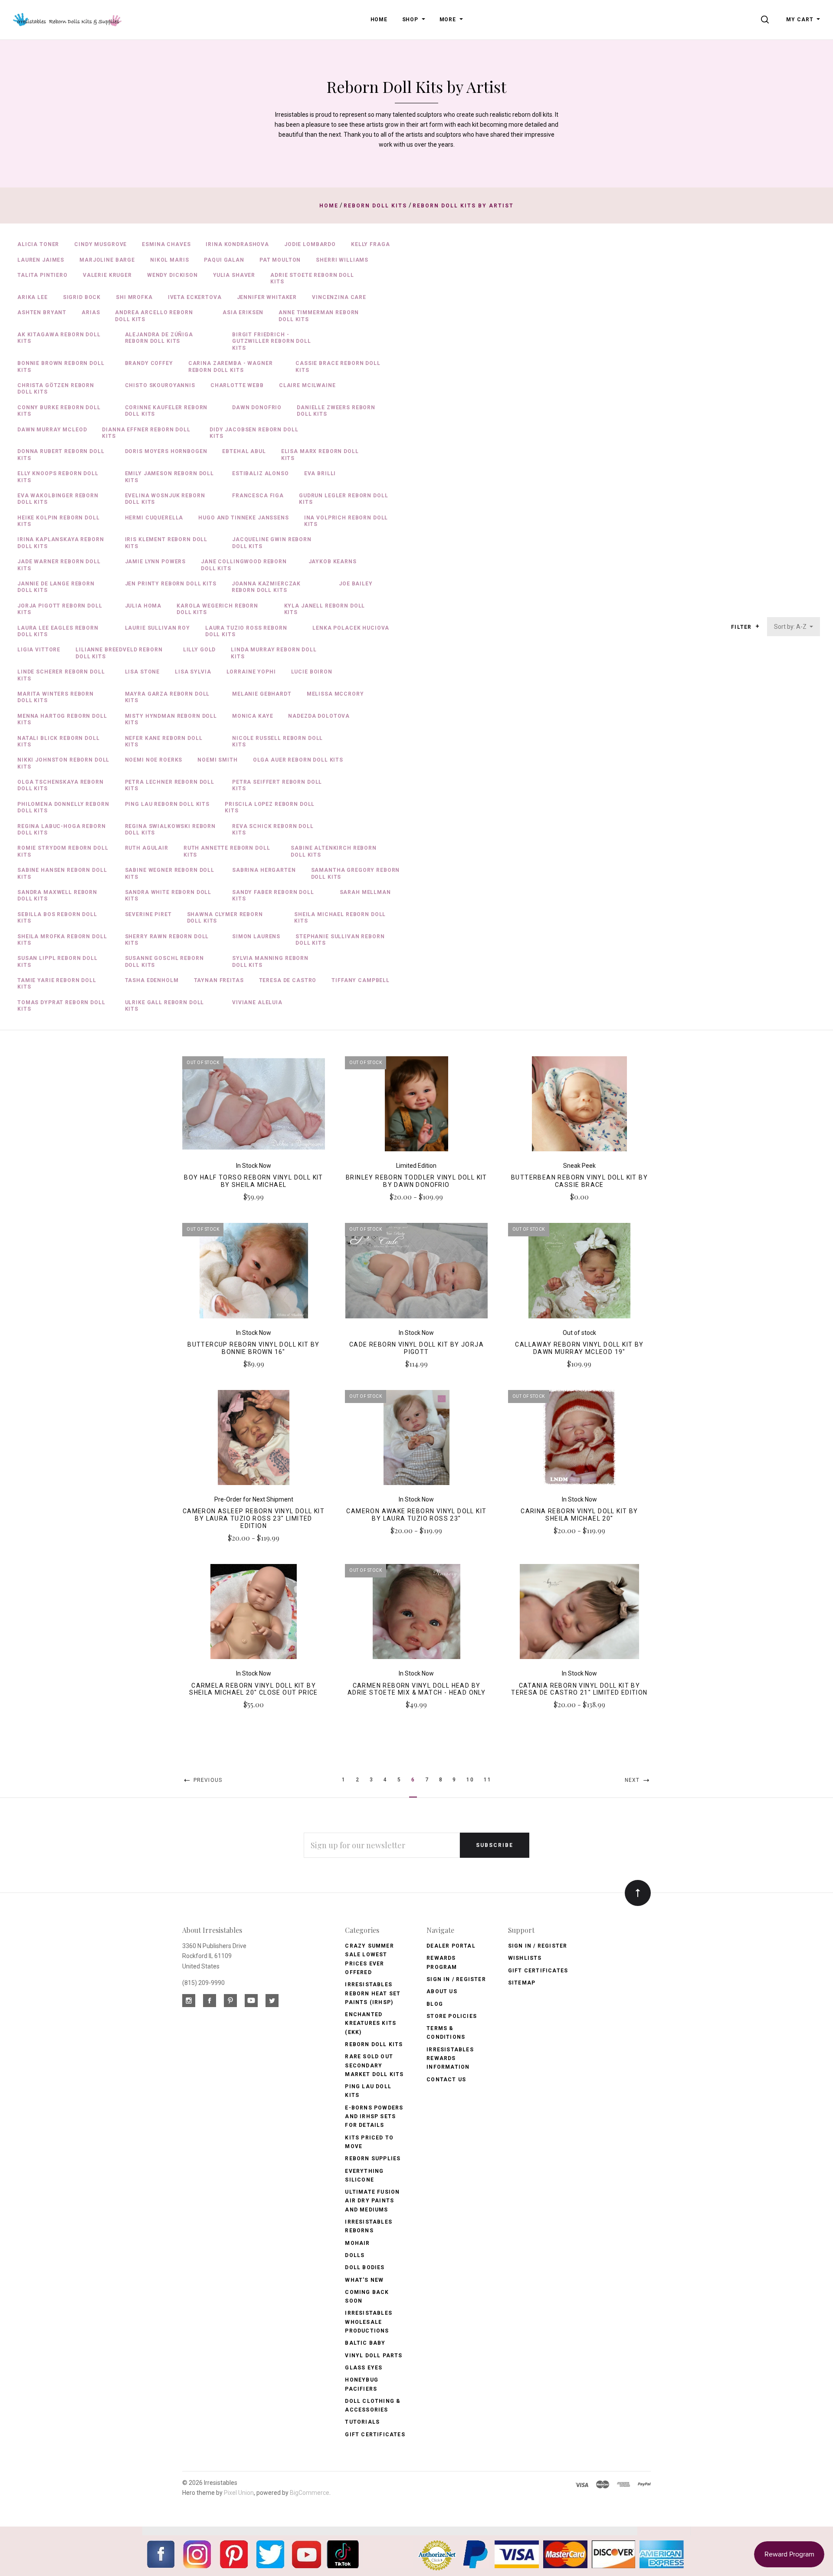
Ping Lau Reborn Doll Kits (167, 804)
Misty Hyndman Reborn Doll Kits (171, 719)
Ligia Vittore (39, 650)
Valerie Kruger (107, 275)
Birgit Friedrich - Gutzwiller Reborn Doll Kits (272, 341)
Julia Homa (143, 606)
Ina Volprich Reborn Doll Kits (346, 521)
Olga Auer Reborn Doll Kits (298, 760)
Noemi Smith (217, 760)
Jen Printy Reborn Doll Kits (171, 584)
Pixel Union (239, 2493)
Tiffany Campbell (361, 980)
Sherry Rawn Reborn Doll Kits (167, 940)
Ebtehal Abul (244, 451)
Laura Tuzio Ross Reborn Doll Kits (246, 631)
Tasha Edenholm (152, 980)
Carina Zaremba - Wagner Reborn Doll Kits (231, 366)
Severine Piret (148, 914)
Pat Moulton (280, 260)
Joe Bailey (356, 584)
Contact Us (446, 2080)
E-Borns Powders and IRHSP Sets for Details (374, 2117)
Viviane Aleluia (257, 1002)
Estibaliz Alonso (261, 473)
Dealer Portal (451, 1946)
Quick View (254, 1107)
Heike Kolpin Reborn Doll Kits (59, 521)
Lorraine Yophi (251, 672)
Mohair (357, 2243)
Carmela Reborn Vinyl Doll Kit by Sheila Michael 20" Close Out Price (254, 1689)
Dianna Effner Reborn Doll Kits (146, 433)
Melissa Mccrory (335, 694)
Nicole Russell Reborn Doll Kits (277, 741)
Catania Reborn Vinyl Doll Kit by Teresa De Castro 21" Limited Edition (579, 1689)
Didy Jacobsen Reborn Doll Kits (254, 433)
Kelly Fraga (370, 244)
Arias (91, 312)
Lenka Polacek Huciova (351, 628)
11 (487, 1780)
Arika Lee (33, 297)
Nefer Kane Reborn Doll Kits (164, 741)
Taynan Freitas (219, 980)
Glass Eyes (364, 2368)
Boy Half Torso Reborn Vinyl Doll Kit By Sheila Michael (253, 1181)
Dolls (355, 2255)
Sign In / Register (456, 1979)
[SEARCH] (766, 20)
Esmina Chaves (166, 244)
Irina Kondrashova (237, 244)
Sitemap (522, 1983)
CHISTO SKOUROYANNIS (160, 385)
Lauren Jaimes (41, 260)
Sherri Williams (342, 260)
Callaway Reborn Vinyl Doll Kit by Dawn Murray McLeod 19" (579, 1348)
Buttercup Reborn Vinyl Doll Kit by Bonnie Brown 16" (254, 1348)
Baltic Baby (365, 2343)
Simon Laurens (256, 936)
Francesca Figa (258, 496)
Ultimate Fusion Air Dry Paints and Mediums (372, 2201)
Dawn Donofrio (257, 407)
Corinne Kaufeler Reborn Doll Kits (166, 411)
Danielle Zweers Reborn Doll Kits (336, 411)
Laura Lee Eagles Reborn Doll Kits (58, 631)
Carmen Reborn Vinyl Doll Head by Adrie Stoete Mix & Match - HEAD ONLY (416, 1689)
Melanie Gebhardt (262, 694)
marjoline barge (107, 260)
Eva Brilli (320, 473)
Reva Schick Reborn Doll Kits (273, 830)
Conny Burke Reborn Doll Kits (59, 411)
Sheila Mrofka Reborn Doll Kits (62, 940)
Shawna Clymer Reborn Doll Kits (225, 918)
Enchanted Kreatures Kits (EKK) (371, 2023)
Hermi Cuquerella (154, 518)
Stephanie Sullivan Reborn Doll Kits (340, 940)
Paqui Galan (224, 260)
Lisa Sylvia (193, 672)
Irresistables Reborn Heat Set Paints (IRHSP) (373, 1993)
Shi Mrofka (134, 297)
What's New (364, 2280)
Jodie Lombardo (310, 244)
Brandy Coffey (149, 363)
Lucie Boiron (312, 672)
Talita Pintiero (43, 275)
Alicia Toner (38, 244)
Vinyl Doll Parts (374, 2356)
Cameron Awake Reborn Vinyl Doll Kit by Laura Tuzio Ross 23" (416, 1515)
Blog (435, 2004)
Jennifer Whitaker (267, 297)
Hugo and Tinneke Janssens (243, 518)
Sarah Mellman (365, 892)
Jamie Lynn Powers (156, 562)
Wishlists (525, 1958)
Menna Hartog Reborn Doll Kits (62, 719)
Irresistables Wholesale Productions (369, 2322)
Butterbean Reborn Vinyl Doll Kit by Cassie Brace (579, 1181)
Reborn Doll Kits (374, 2044)
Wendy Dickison (172, 275)
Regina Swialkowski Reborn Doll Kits (170, 830)
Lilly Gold (200, 650)
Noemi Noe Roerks (154, 760)
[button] (757, 626)
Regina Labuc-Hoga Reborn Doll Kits (62, 830)
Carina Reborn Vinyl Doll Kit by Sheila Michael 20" (579, 1515)
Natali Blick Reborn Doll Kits (59, 741)
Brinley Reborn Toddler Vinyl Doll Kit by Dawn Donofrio (416, 1181)
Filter (742, 627)
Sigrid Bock (82, 297)
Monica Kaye (253, 716)
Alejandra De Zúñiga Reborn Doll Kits (159, 338)
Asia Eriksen (243, 312)
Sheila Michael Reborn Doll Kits (340, 918)
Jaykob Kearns (333, 562)
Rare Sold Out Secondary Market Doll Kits (374, 2065)
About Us (442, 1991)
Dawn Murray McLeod (52, 430)
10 (470, 1780)
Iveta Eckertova (195, 297)
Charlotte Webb (237, 385)
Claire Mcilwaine (307, 385)
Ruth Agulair (147, 848)
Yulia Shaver (234, 275)
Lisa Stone (143, 672)
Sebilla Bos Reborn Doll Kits (57, 918)
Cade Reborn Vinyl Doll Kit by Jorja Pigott (416, 1348)
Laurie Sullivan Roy (157, 628)
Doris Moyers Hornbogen (166, 451)
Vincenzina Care (339, 297)
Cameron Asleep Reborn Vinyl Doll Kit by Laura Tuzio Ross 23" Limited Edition (254, 1518)
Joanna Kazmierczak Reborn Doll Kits (266, 587)
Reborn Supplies (373, 2159)
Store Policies (452, 2016)
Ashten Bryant (42, 312)
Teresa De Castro (288, 980)
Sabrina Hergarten (264, 870)
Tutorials (362, 2422)
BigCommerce (310, 2493)
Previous (207, 1780)
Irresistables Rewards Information (450, 2058)
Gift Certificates (375, 2435)
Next (633, 1780)
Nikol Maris (169, 260)
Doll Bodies (365, 2267)
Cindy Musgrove (100, 244)
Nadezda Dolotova (319, 716)
